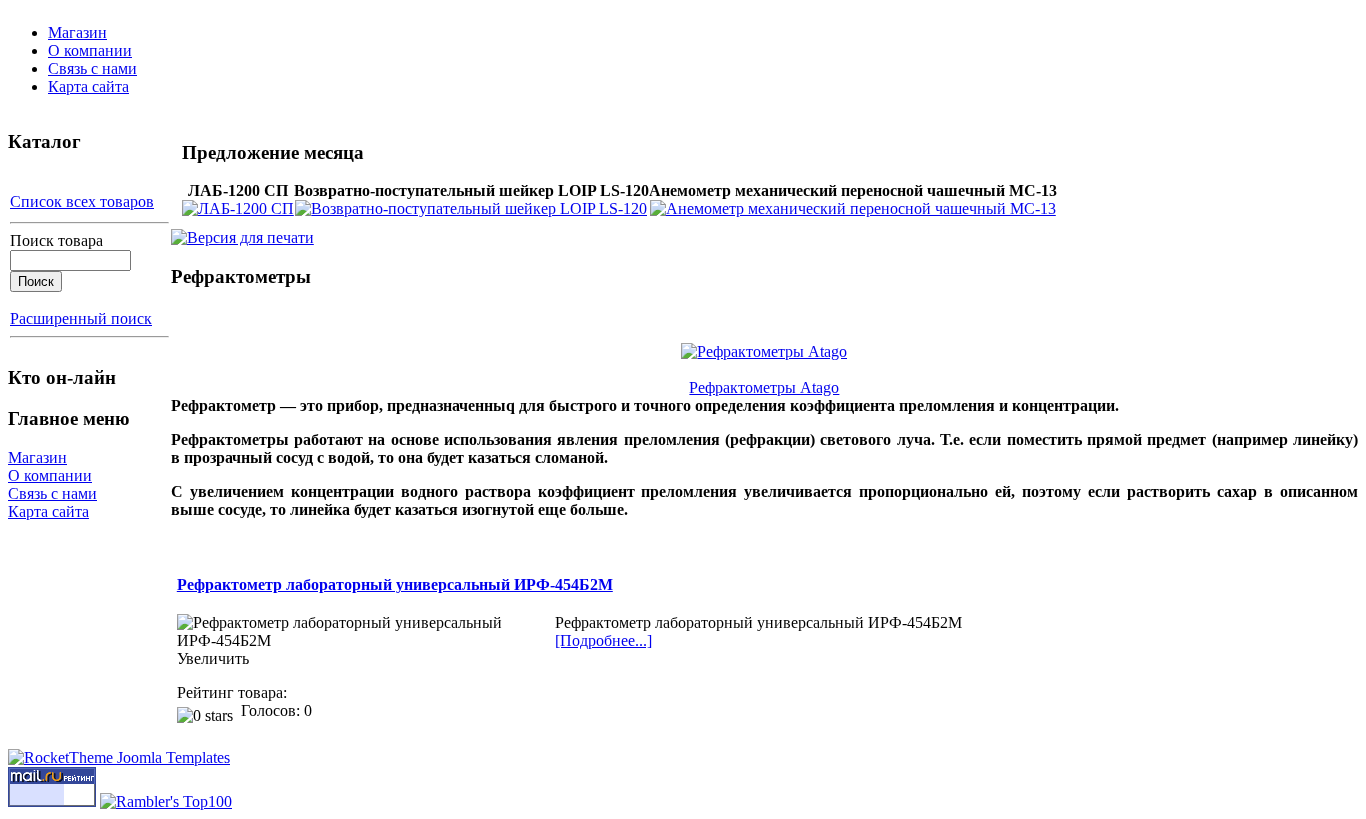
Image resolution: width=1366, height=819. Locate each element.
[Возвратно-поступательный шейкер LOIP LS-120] (471, 208)
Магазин (77, 32)
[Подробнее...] (603, 640)
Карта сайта (88, 86)
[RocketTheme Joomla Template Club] (119, 757)
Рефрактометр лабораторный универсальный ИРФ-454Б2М (395, 584)
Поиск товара (56, 240)
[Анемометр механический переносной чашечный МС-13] (853, 208)
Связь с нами (92, 68)
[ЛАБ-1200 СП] (238, 208)
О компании (90, 50)
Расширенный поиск (81, 318)
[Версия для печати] (242, 232)
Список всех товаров (82, 201)
